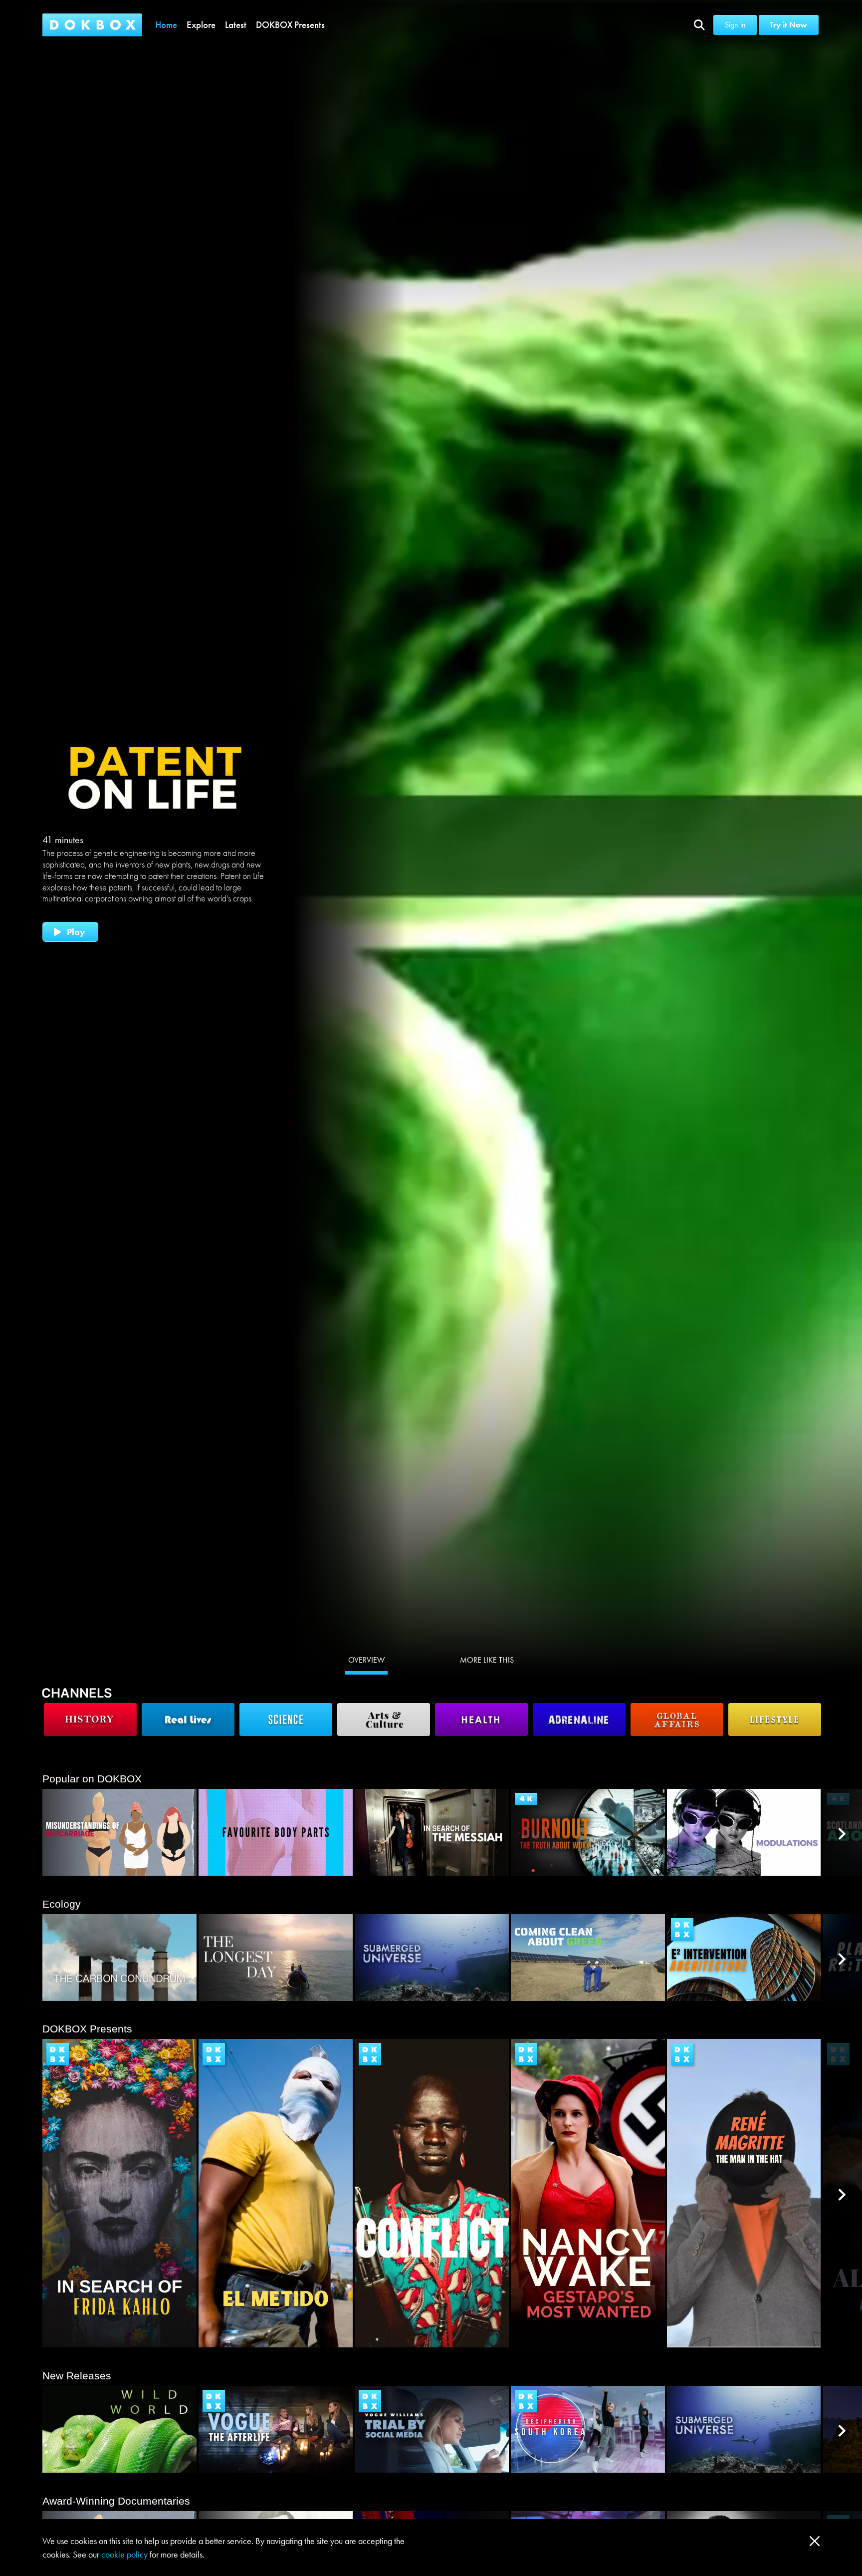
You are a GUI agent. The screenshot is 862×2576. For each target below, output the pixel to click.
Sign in (735, 25)
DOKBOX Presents (290, 25)
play (76, 932)
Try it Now (789, 25)
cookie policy (124, 2554)
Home (166, 25)
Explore (201, 25)
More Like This (487, 1660)
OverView (366, 1660)
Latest (236, 25)
